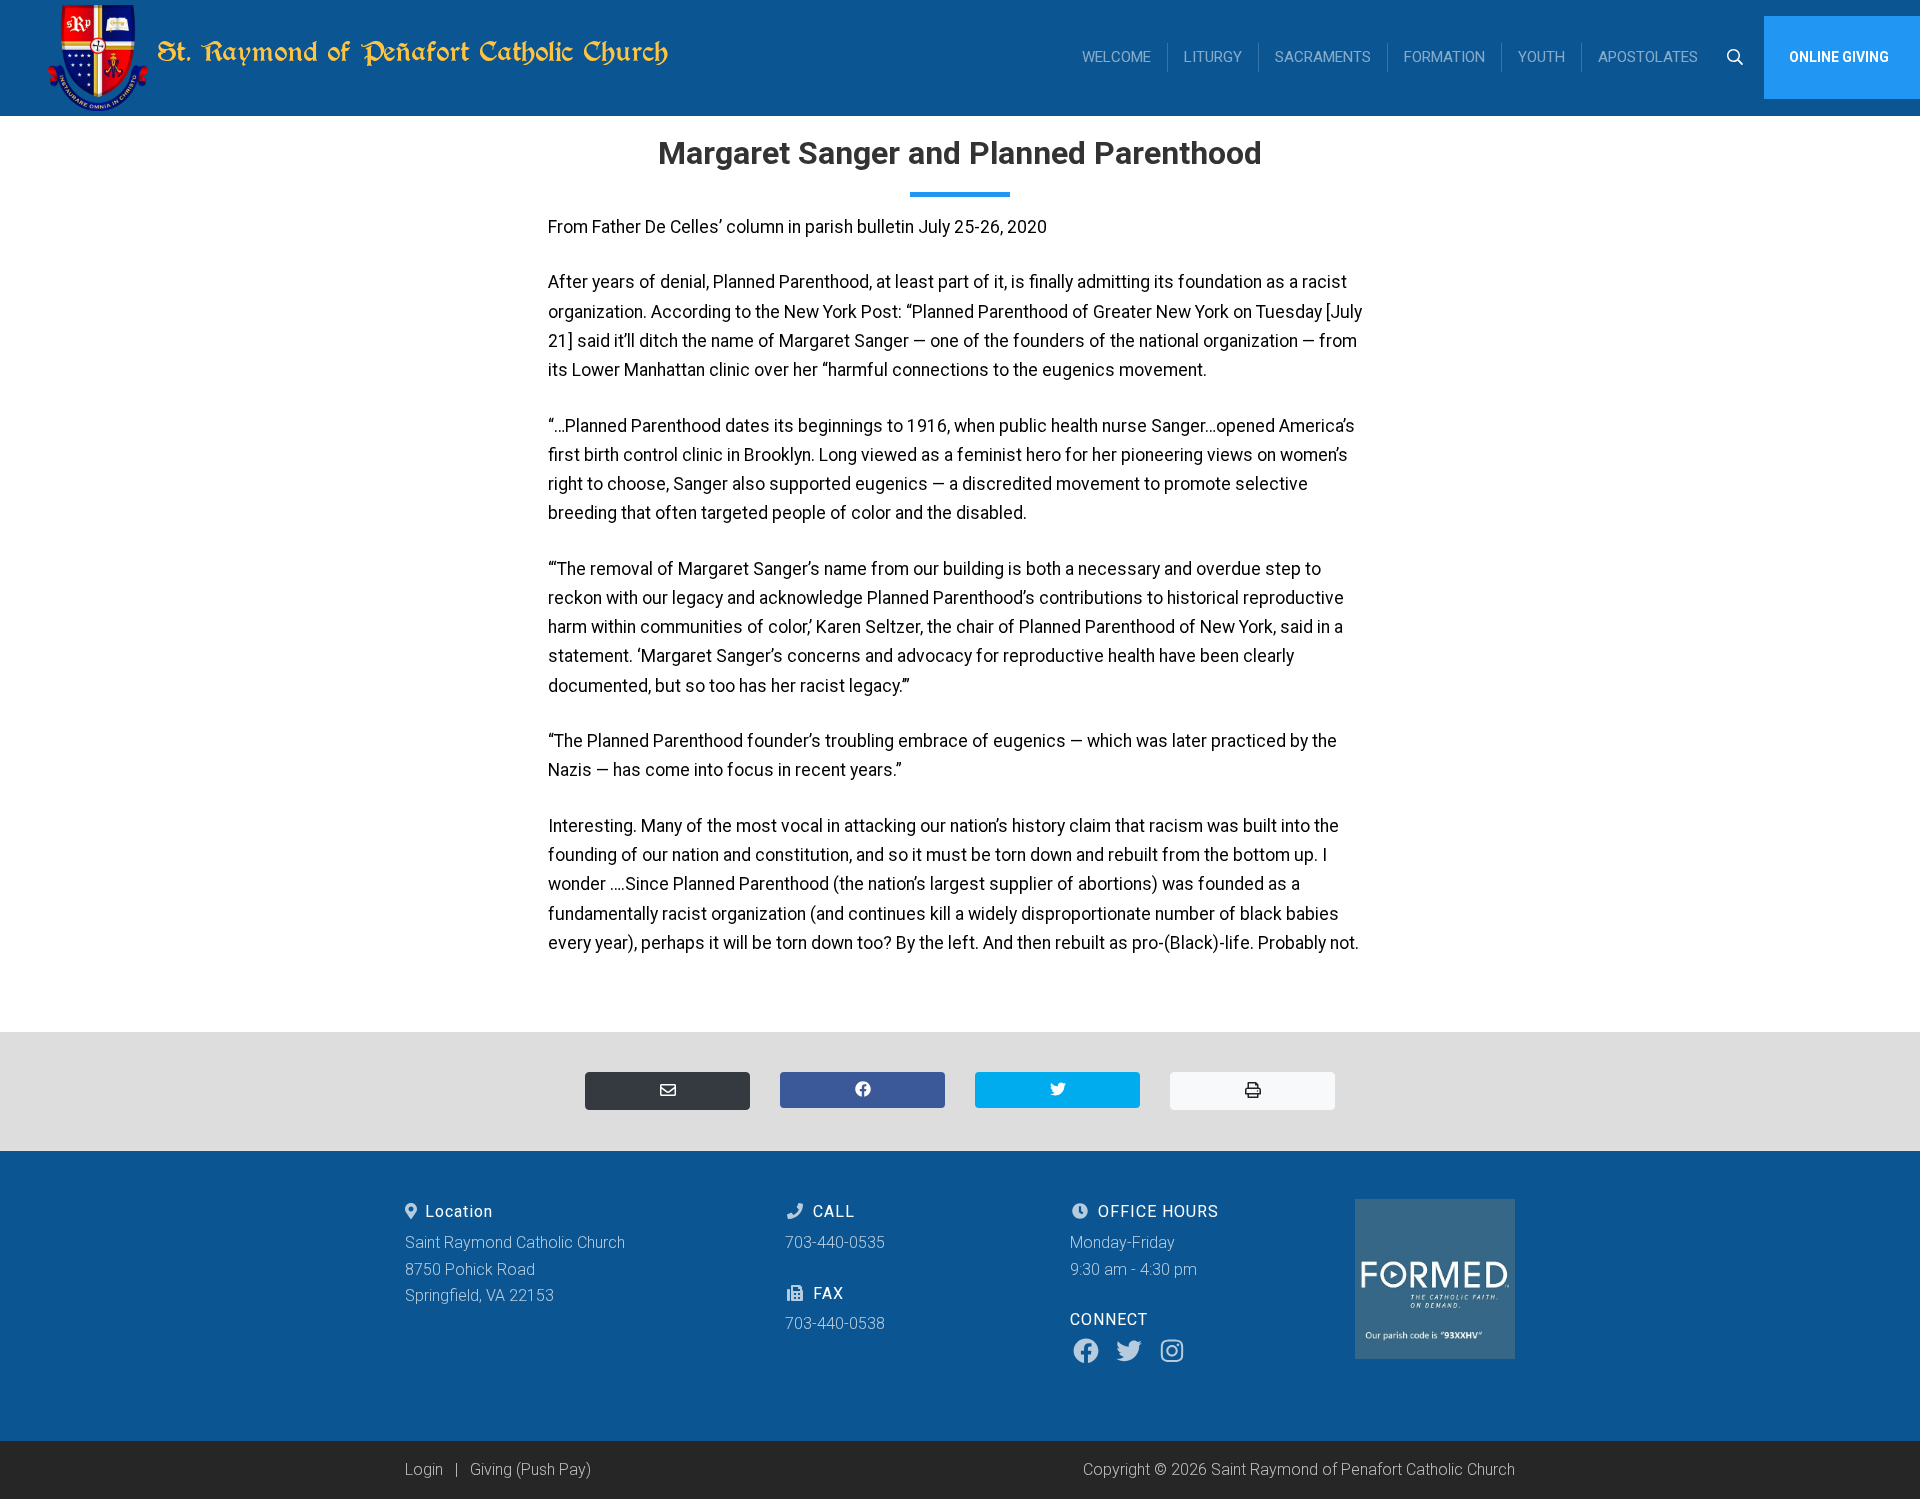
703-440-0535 (835, 1242)
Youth (1541, 57)
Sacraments (1323, 57)
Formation (1444, 57)
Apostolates (1648, 57)
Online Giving (1839, 57)
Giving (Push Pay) (530, 1469)
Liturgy (1213, 57)
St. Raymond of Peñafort (408, 51)
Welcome (1116, 57)
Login (424, 1469)
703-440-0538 (835, 1323)
